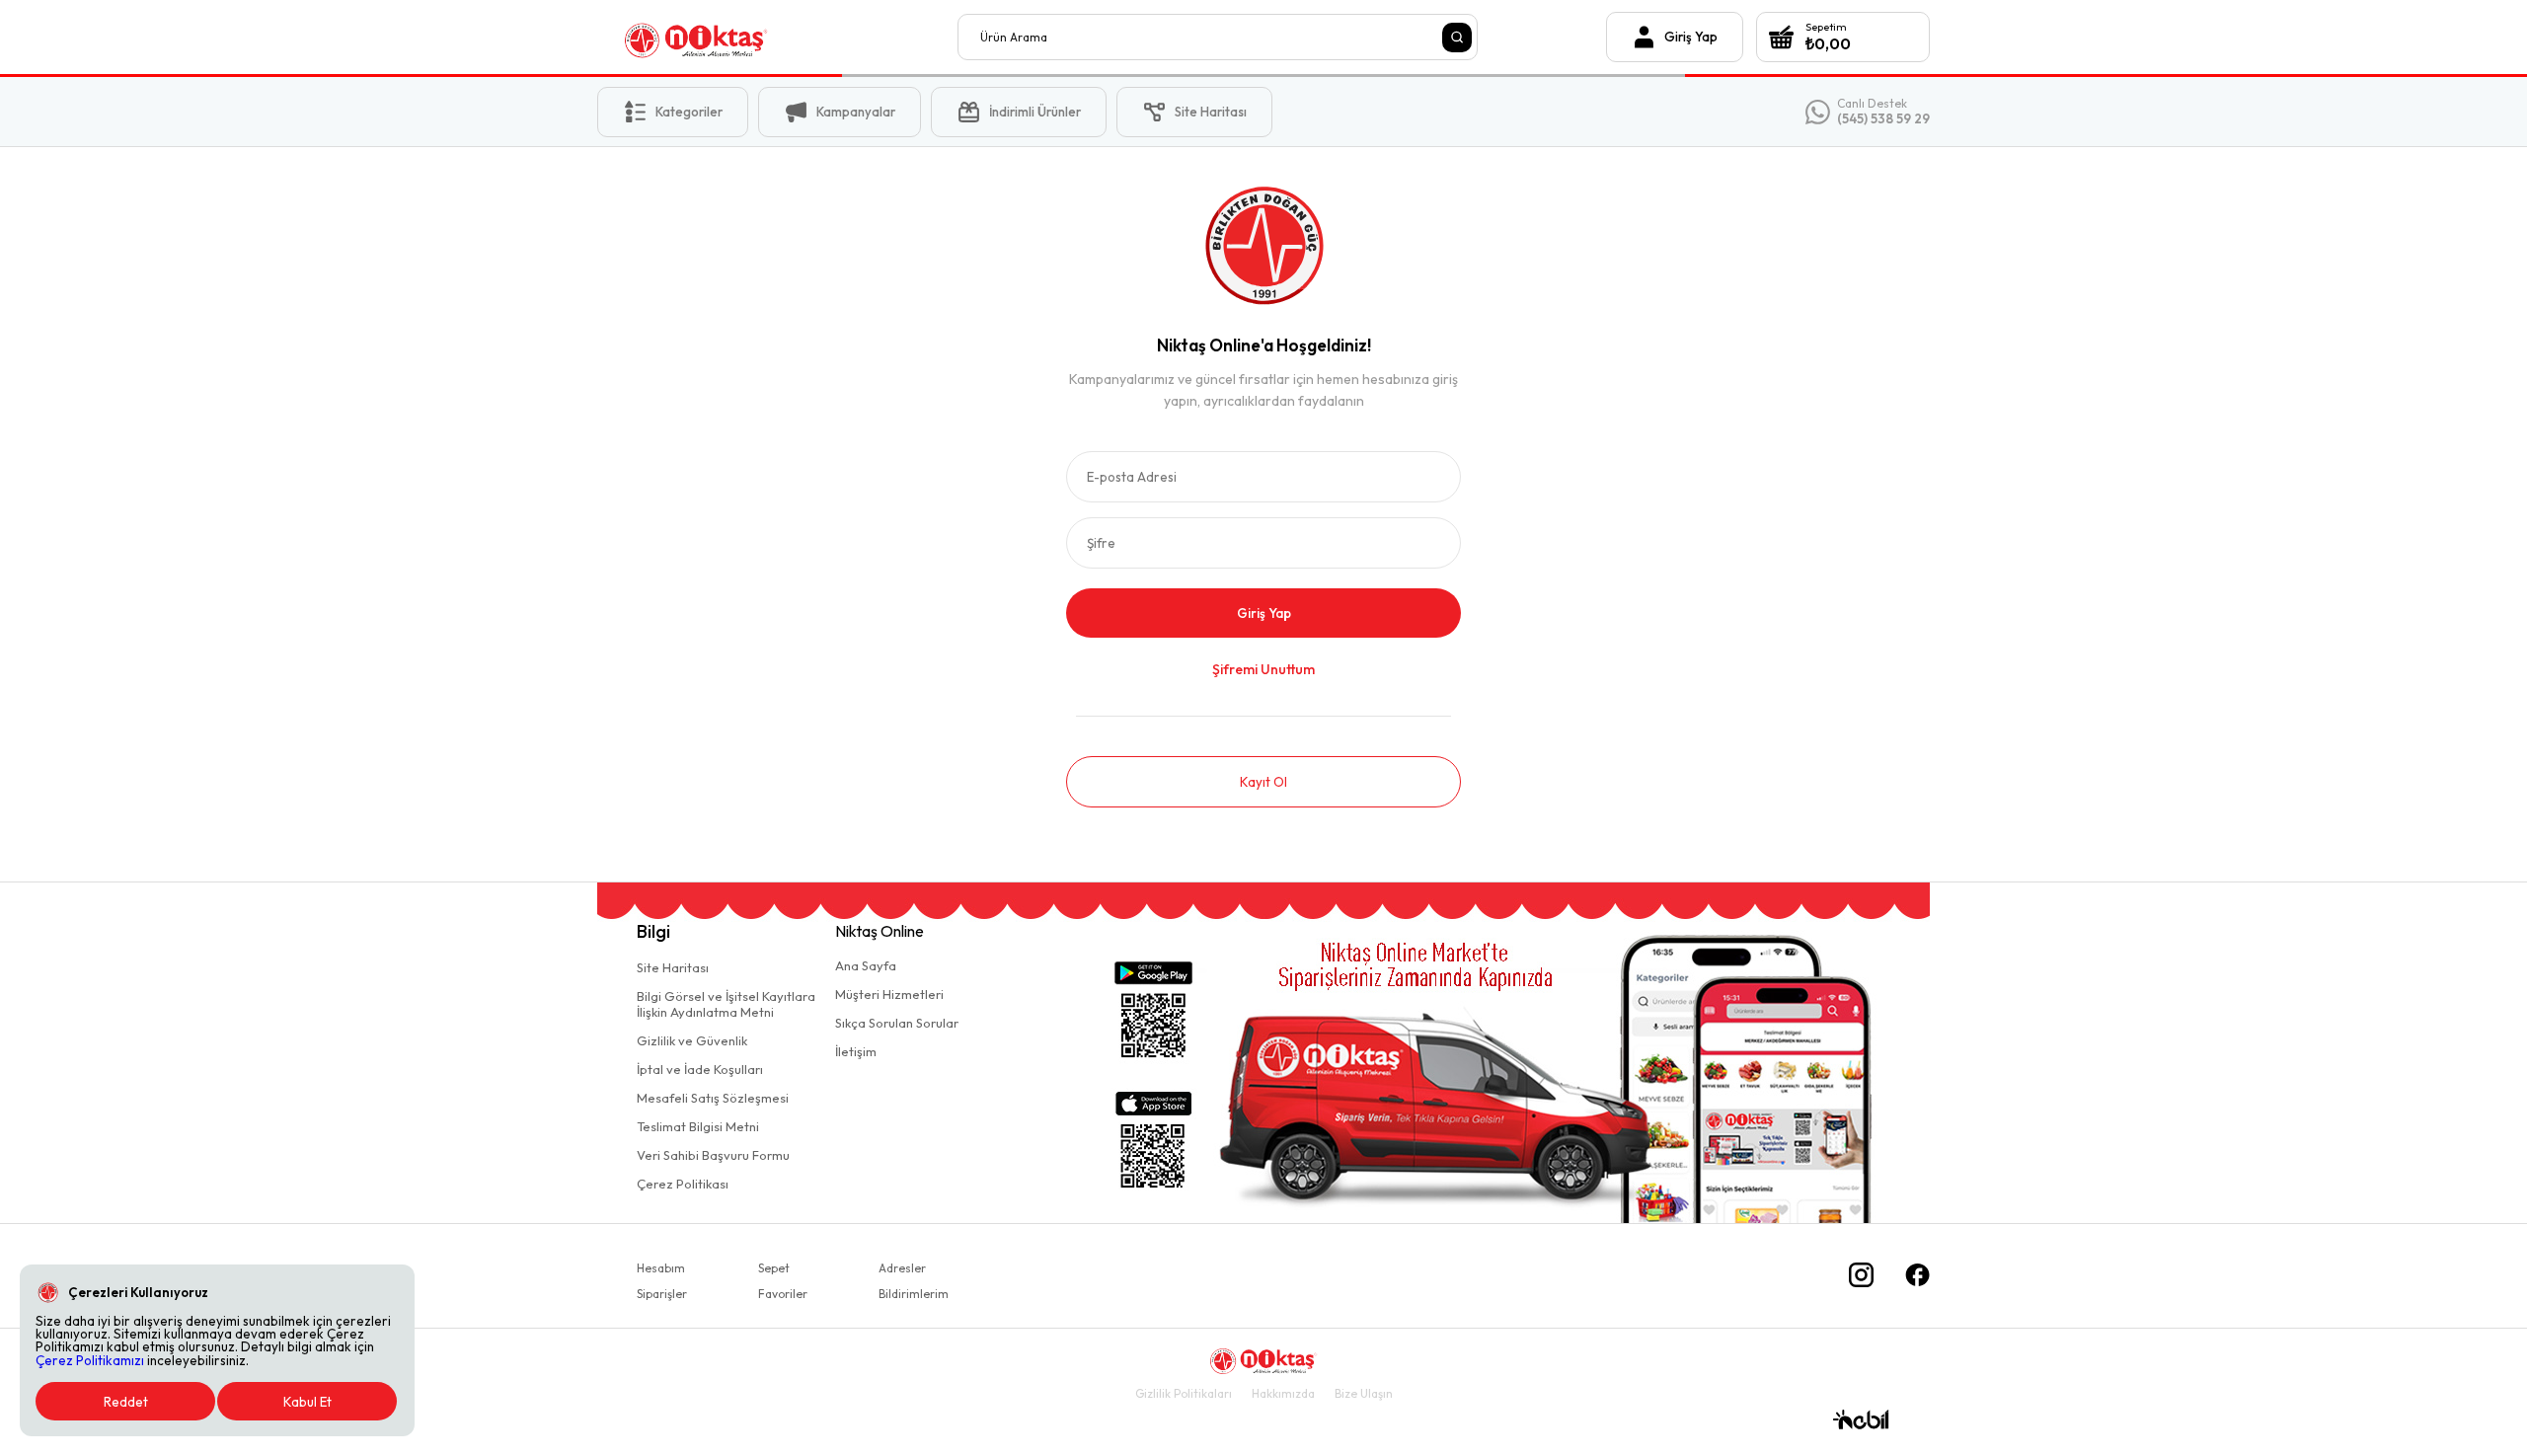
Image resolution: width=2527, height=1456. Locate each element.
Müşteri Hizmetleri (889, 994)
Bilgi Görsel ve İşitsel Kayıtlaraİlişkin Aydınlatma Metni (726, 1004)
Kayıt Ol (1263, 782)
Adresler (902, 1268)
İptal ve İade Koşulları (700, 1069)
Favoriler (783, 1294)
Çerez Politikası (683, 1184)
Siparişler (662, 1294)
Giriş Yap (1264, 613)
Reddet (126, 1402)
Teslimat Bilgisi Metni (698, 1126)
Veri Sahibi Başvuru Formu (713, 1155)
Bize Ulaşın (1364, 1393)
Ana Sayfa (866, 965)
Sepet (774, 1268)
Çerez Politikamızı (90, 1360)
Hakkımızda (1283, 1393)
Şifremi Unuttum (1263, 669)
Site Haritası (673, 967)
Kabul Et (307, 1402)
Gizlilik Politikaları (1184, 1393)
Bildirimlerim (914, 1294)
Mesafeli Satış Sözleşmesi (713, 1098)
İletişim (856, 1051)
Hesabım (661, 1268)
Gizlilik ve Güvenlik (692, 1040)
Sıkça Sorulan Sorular (897, 1023)
